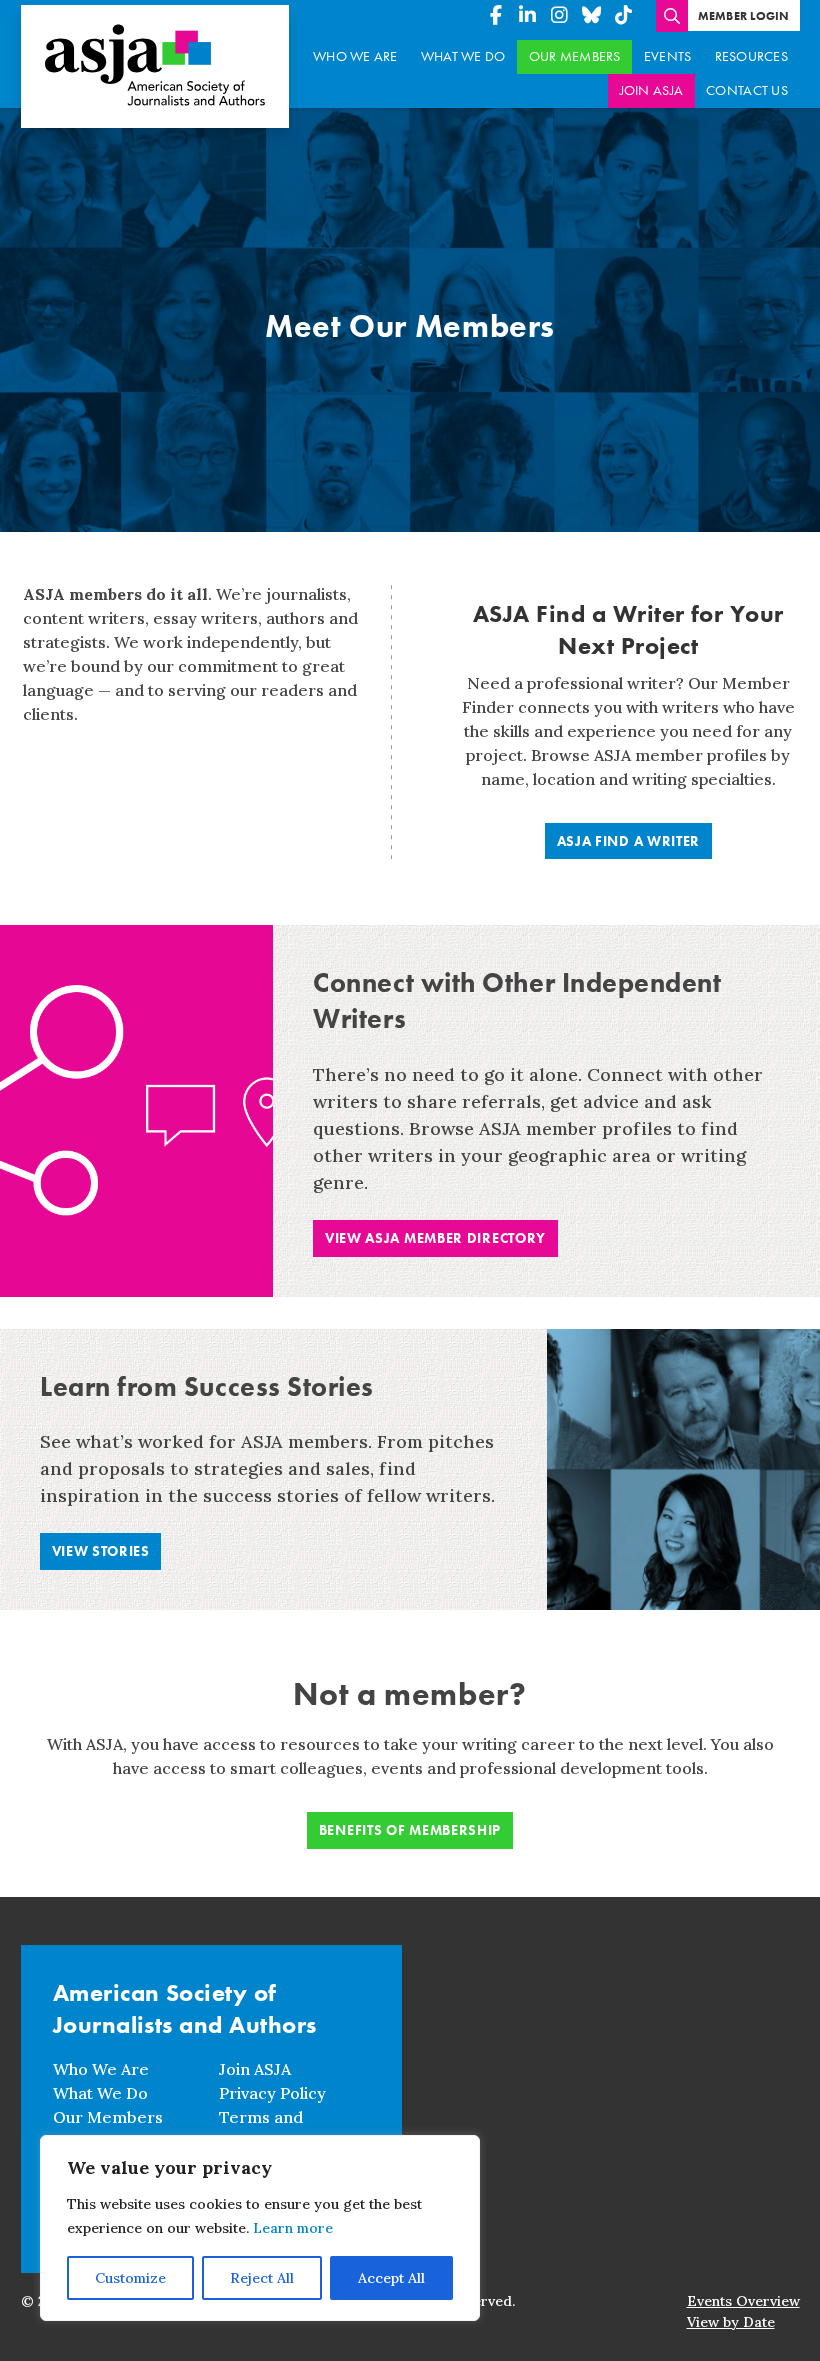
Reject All (262, 2278)
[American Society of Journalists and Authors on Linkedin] (528, 16)
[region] (260, 2228)
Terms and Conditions (261, 2129)
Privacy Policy (272, 2093)
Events (668, 56)
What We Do (463, 56)
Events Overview (743, 2301)
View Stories (101, 1551)
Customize (130, 2278)
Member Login (744, 16)
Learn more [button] (293, 2228)
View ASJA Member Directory (435, 1238)
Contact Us (747, 90)
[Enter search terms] (672, 16)
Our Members (575, 56)
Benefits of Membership (410, 1830)
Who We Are (355, 56)
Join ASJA (651, 90)
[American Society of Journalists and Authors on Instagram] (560, 16)
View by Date (731, 2322)
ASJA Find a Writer (629, 841)
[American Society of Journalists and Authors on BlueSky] (592, 16)
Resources (751, 56)
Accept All (391, 2278)
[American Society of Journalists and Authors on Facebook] (496, 16)
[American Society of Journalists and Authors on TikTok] (624, 16)
